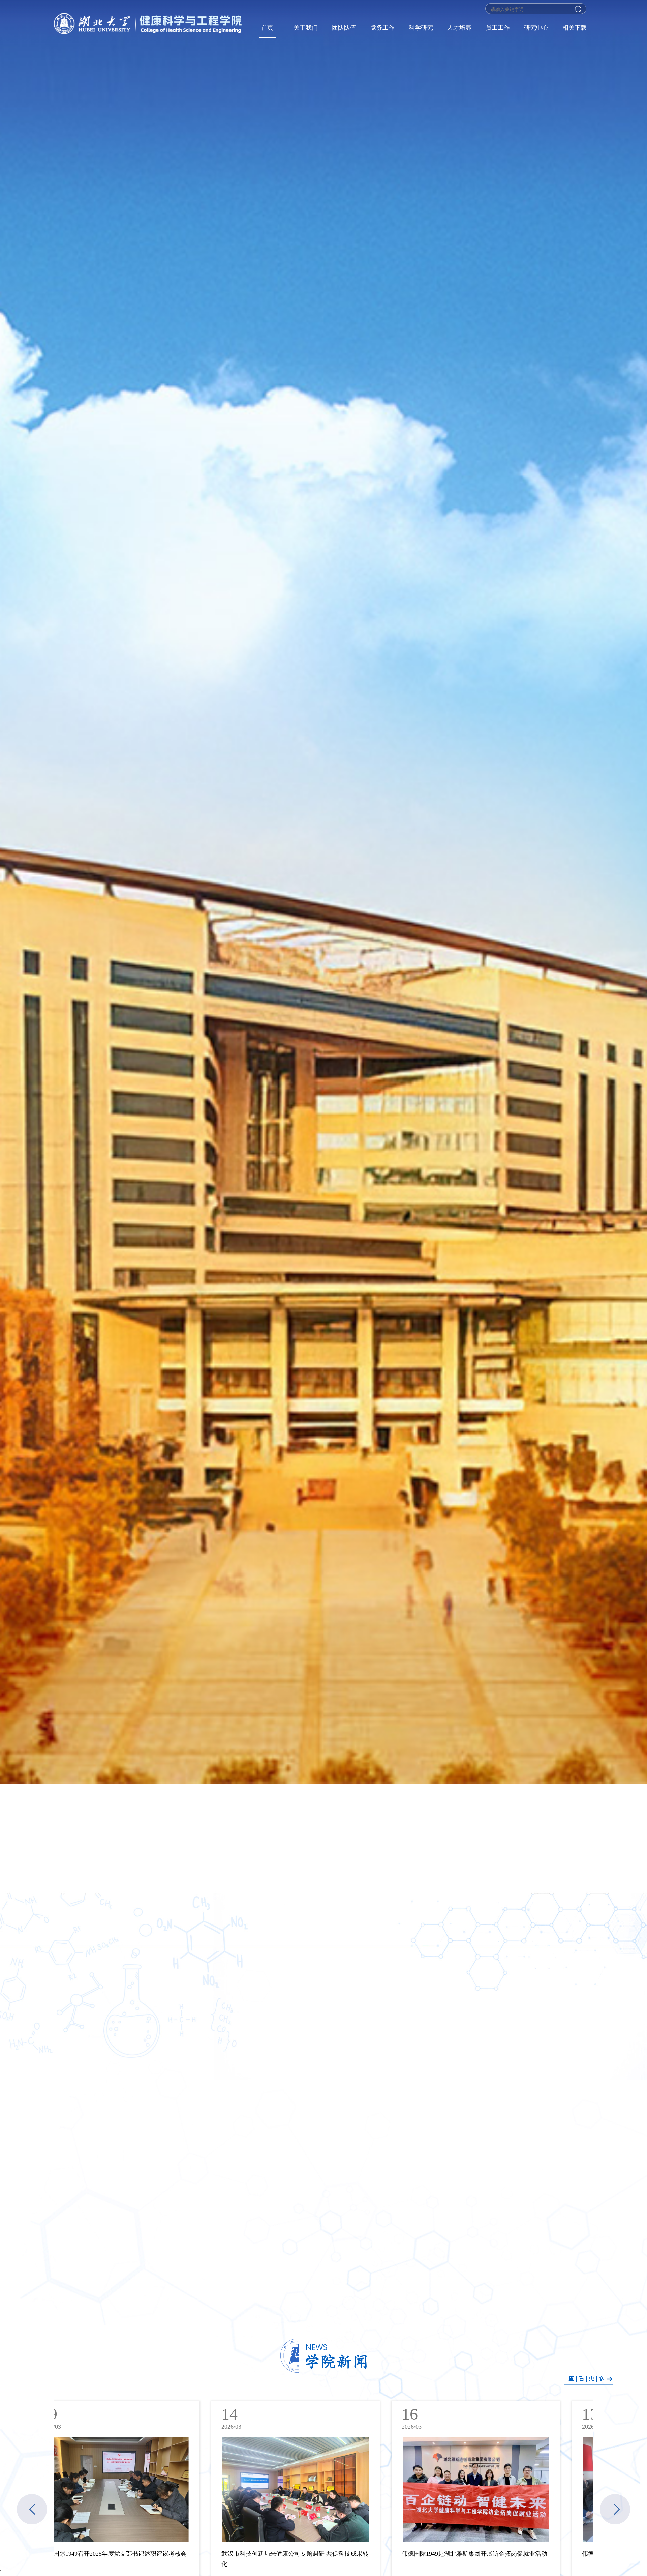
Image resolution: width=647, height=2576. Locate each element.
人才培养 (459, 28)
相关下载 (575, 28)
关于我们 (306, 28)
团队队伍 (344, 28)
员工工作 (498, 28)
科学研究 (421, 28)
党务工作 (382, 28)
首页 (267, 28)
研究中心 (536, 28)
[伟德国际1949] (149, 24)
